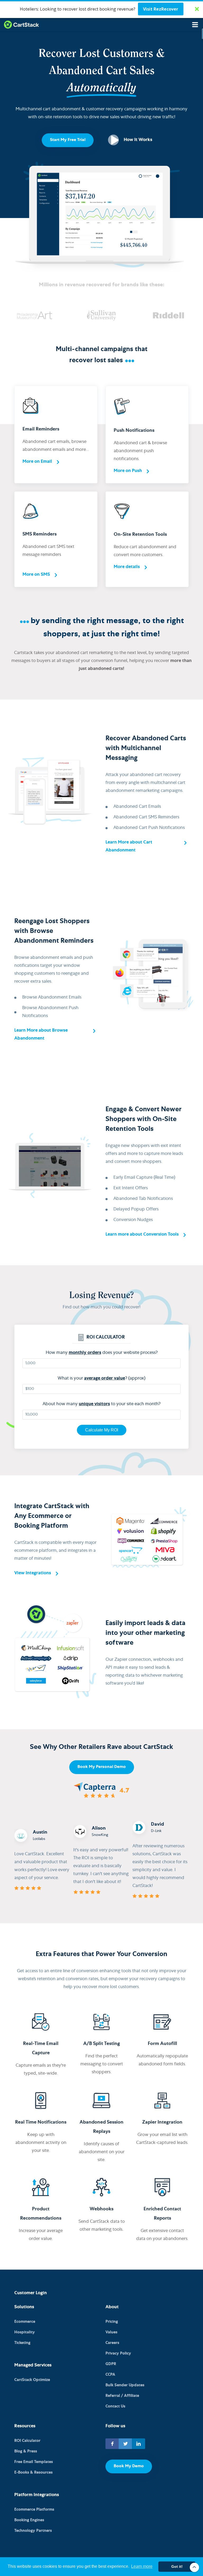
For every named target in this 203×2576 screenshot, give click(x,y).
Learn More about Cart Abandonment (129, 847)
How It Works (138, 140)
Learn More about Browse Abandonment (41, 1035)
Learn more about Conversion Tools (142, 1235)
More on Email (37, 462)
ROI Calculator (27, 2441)
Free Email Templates (34, 2462)
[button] (101, 9)
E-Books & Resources (33, 2473)
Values (111, 2332)
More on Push (128, 471)
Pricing (112, 2322)
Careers (112, 2343)
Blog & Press (26, 2452)
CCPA (110, 2375)
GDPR (111, 2364)
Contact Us (115, 2407)
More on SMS (36, 575)
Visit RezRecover (161, 9)
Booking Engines (29, 2520)
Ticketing (22, 2343)
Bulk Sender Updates (125, 2385)
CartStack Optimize (32, 2380)
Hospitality (25, 2332)
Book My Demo (129, 2466)
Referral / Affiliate (122, 2396)
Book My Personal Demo (102, 1767)
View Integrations (33, 1573)
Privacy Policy (118, 2354)
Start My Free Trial (68, 140)
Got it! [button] (177, 2566)
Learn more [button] (142, 2566)
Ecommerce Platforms (34, 2510)
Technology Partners (33, 2531)
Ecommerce (25, 2322)
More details (127, 567)
